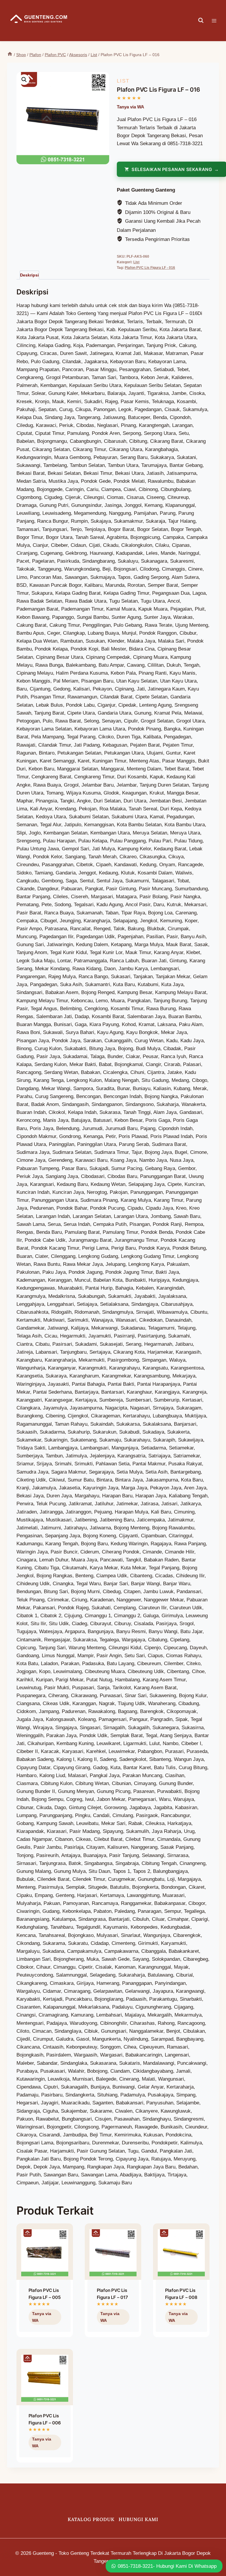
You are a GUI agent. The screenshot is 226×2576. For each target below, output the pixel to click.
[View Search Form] (201, 21)
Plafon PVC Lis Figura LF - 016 (150, 268)
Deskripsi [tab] (29, 275)
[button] (24, 80)
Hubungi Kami (138, 2519)
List (123, 81)
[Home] (10, 55)
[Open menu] (217, 21)
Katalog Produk (91, 2519)
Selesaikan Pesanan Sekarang (44, 2330)
